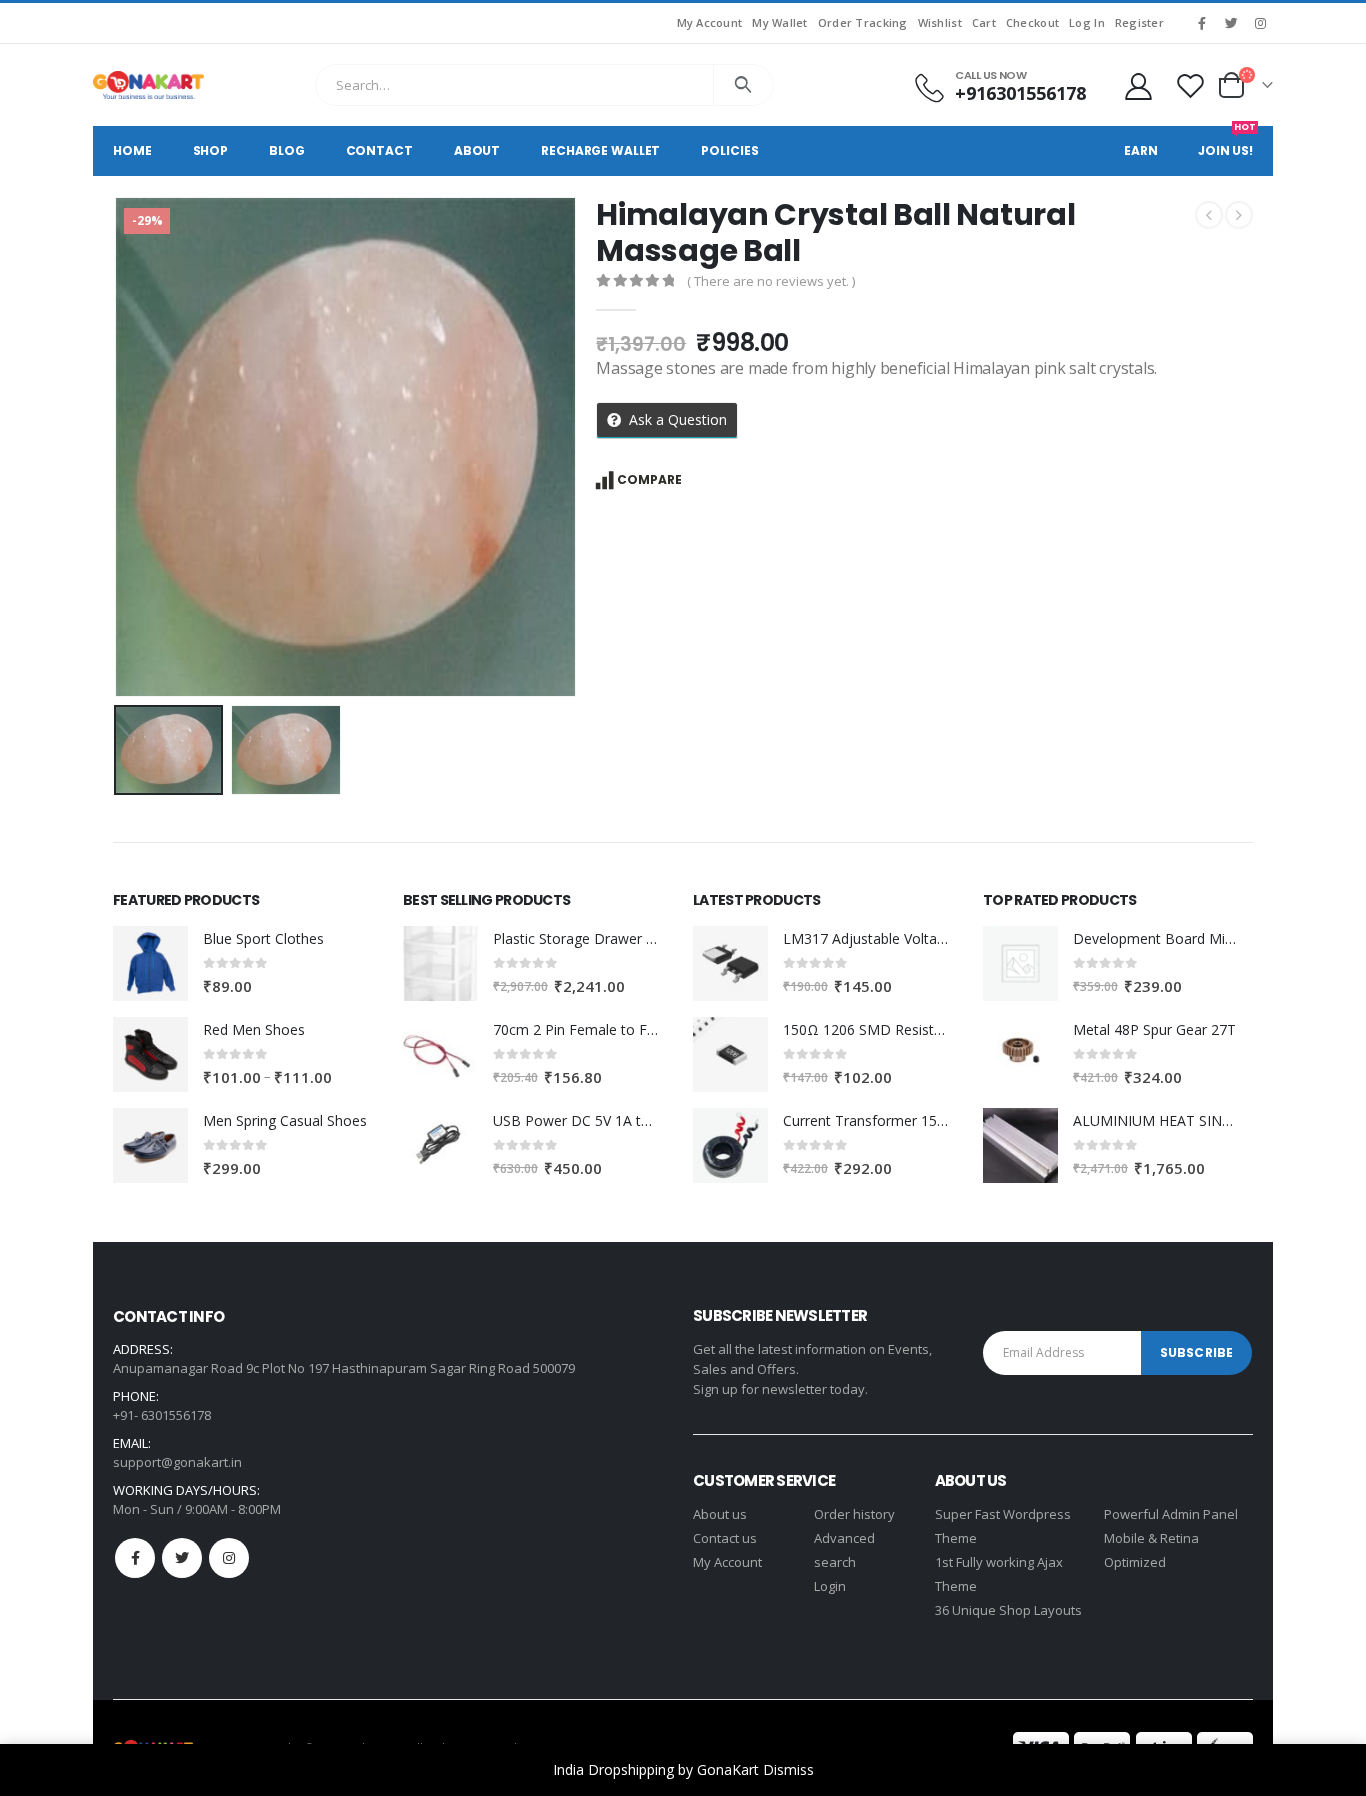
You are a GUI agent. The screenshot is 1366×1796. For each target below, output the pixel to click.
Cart (984, 22)
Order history (854, 1514)
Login (830, 1586)
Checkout (1032, 22)
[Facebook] (1202, 23)
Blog (287, 150)
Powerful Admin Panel (1171, 1514)
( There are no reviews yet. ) (771, 281)
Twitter (182, 1558)
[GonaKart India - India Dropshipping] (148, 85)
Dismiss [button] (788, 1769)
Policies (729, 150)
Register (1139, 22)
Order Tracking (863, 22)
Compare (649, 479)
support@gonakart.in (177, 1462)
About (477, 150)
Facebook (135, 1558)
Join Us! (1227, 142)
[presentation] (118, 447)
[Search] (743, 85)
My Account (710, 22)
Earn (1141, 150)
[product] (150, 963)
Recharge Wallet (600, 150)
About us (720, 1514)
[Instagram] (1260, 23)
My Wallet (779, 22)
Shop (211, 150)
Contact (379, 150)
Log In (1087, 22)
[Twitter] (1231, 23)
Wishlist (940, 22)
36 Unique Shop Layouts (1008, 1610)
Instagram (229, 1558)
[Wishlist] (1191, 85)
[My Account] (1138, 85)
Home (132, 150)
